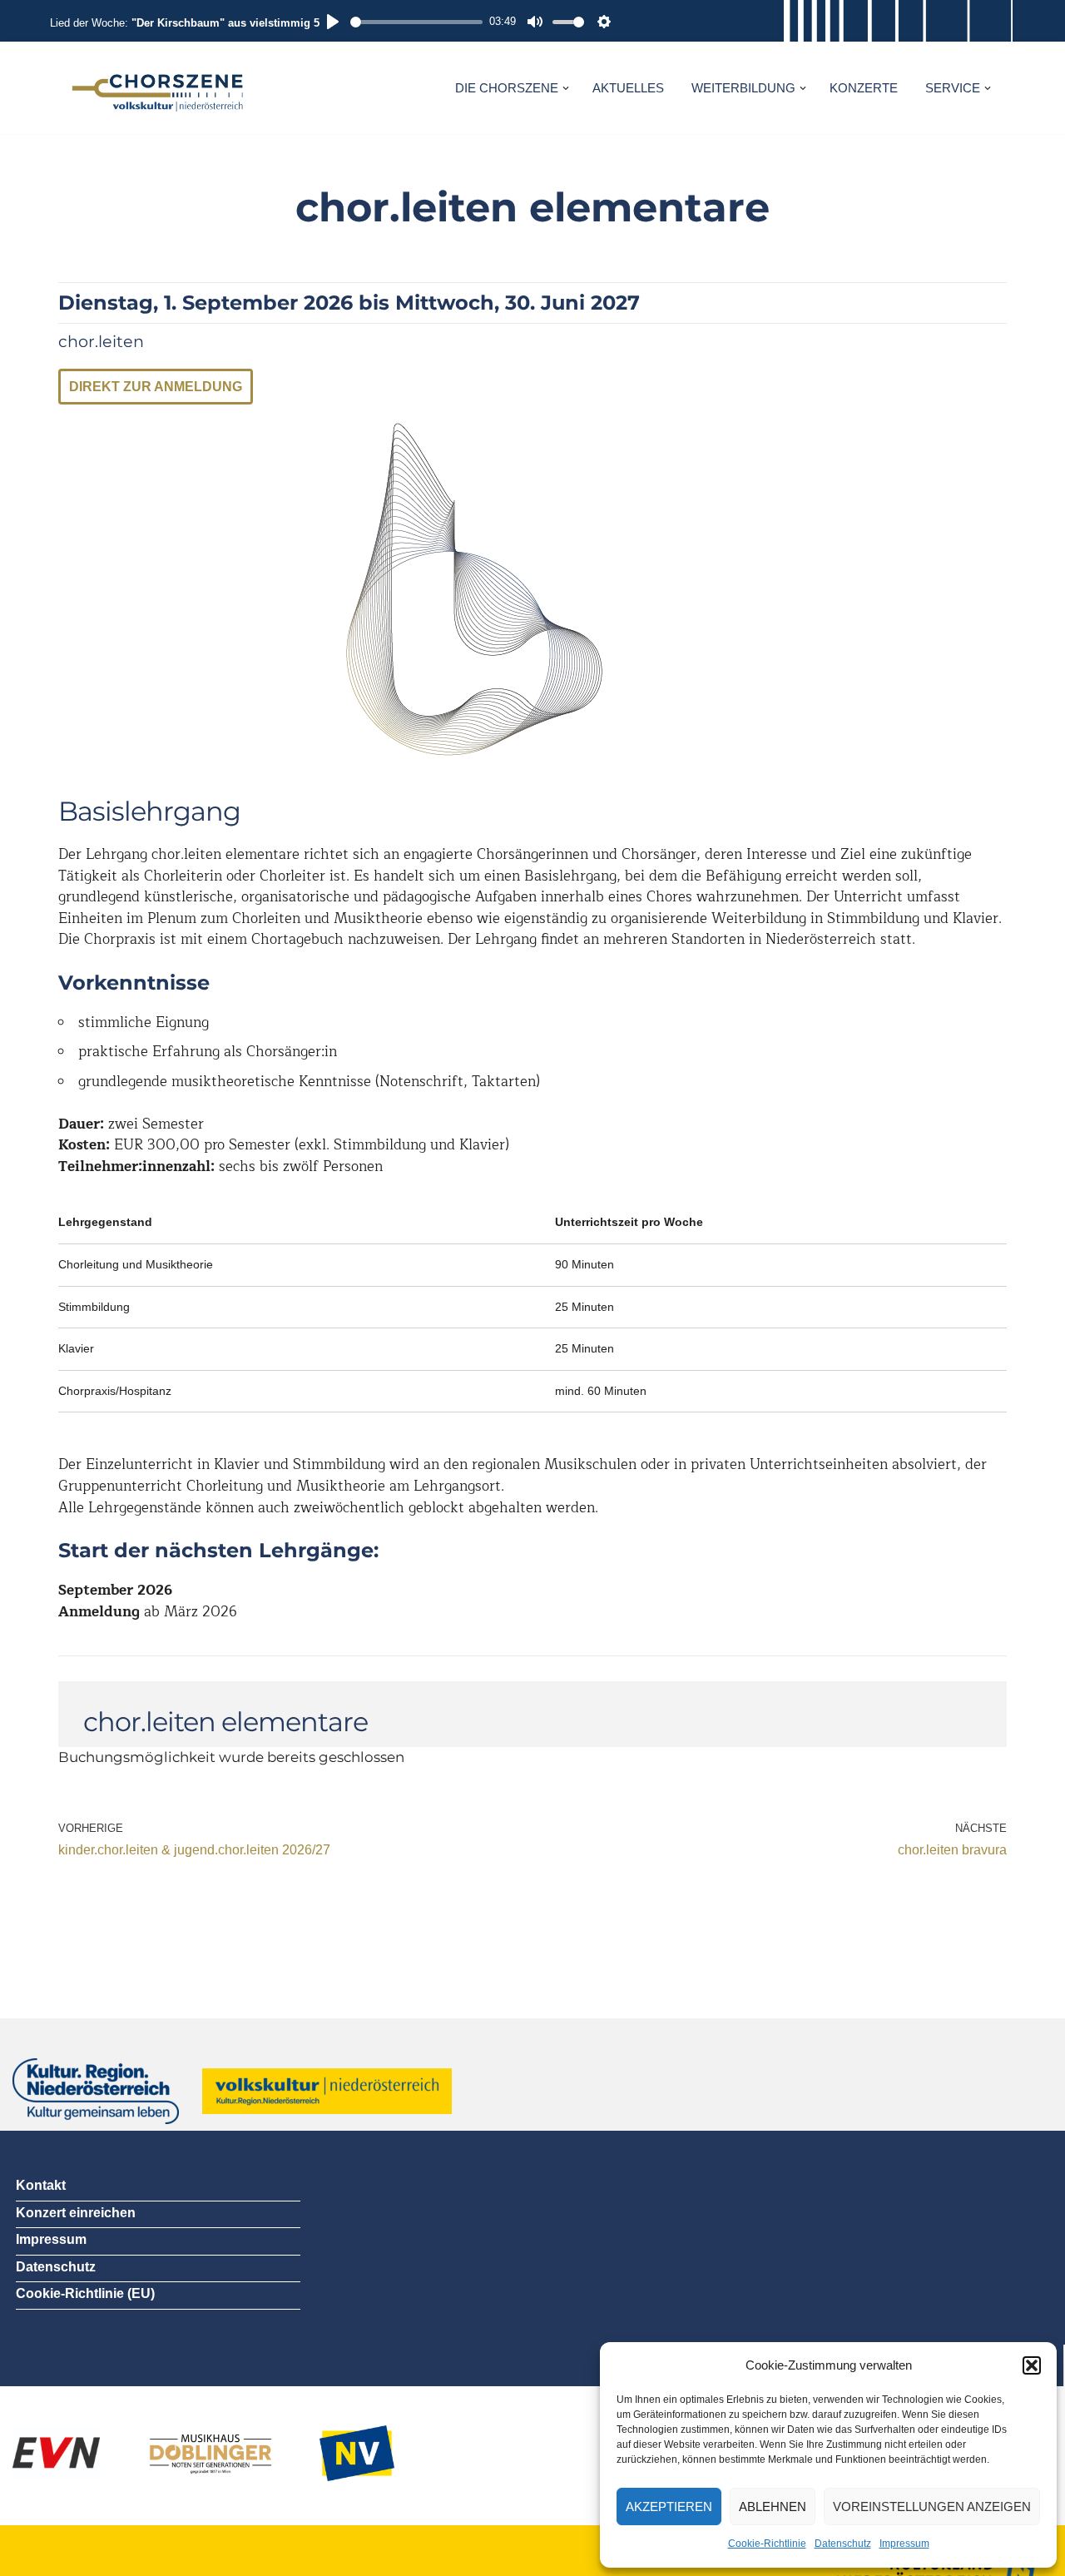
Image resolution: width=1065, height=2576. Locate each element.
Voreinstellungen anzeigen (932, 2507)
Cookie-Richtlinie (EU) (85, 2293)
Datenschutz (843, 2544)
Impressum (904, 2544)
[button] (1032, 2365)
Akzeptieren (669, 2507)
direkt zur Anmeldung (156, 387)
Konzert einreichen (76, 2213)
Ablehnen (773, 2507)
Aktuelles (628, 88)
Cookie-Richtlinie (767, 2544)
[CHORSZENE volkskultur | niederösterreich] (158, 88)
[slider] (416, 22)
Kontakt (41, 2185)
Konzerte (864, 88)
